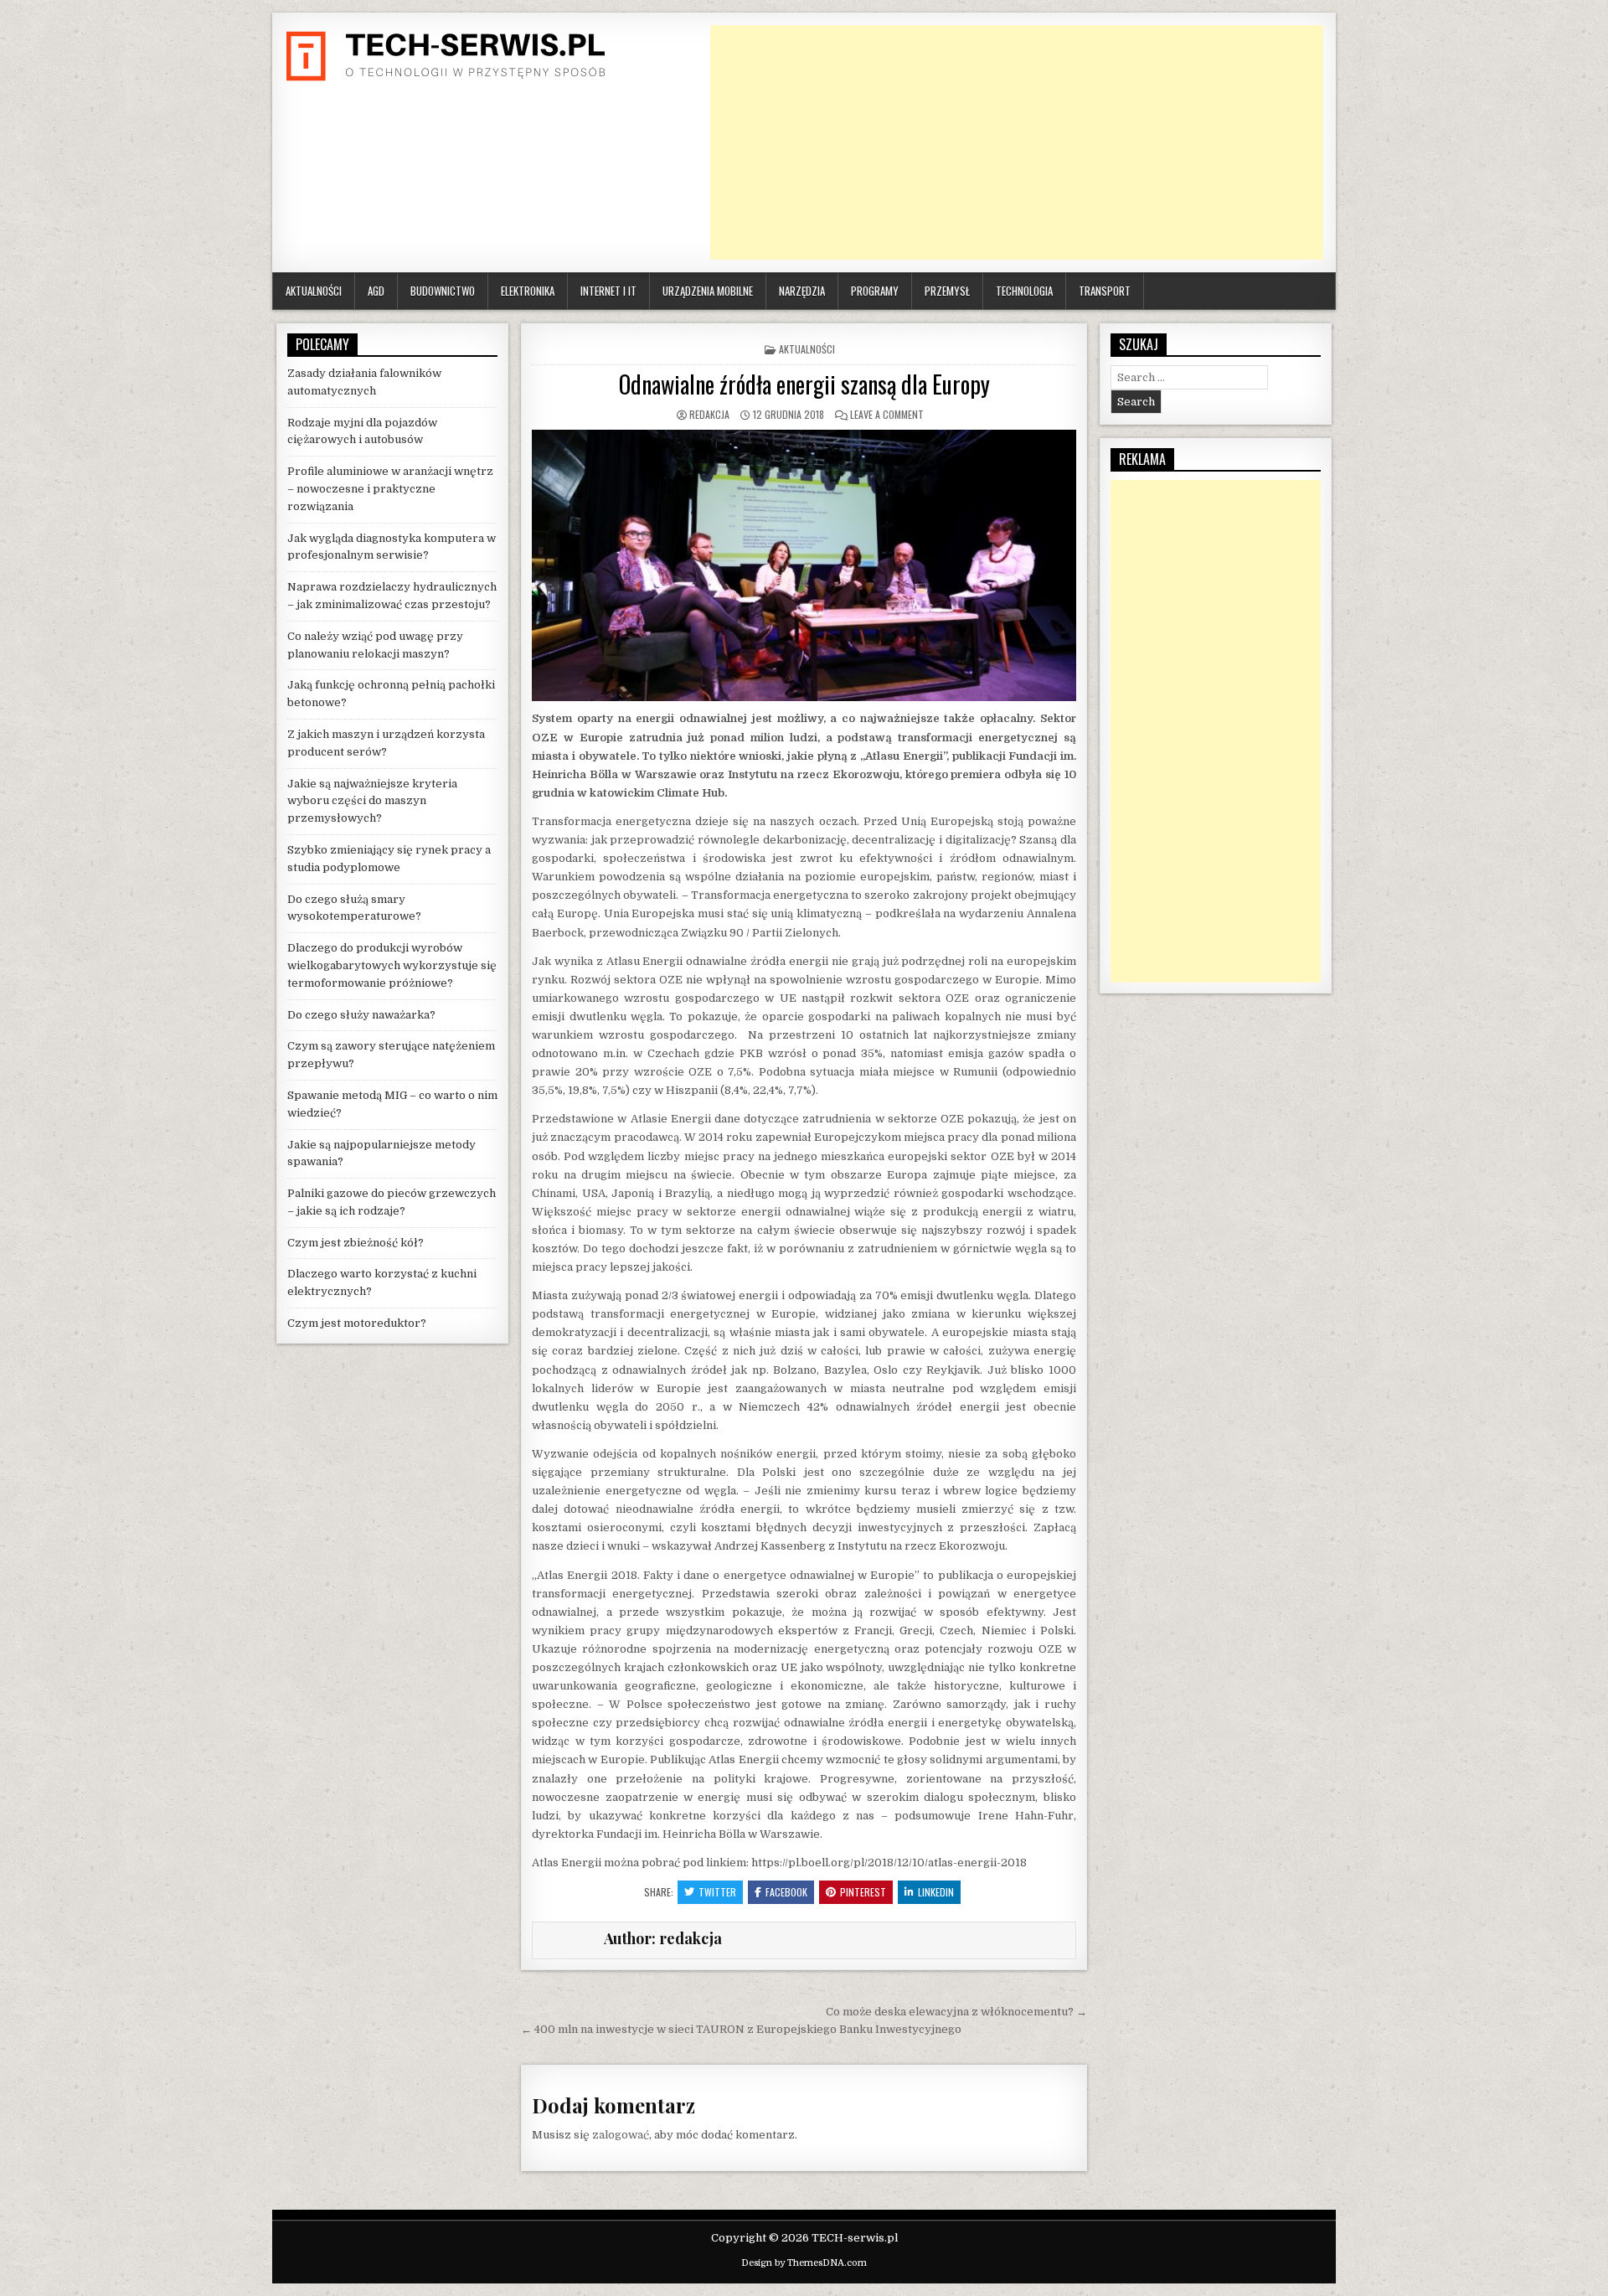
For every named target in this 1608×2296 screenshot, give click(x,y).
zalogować (621, 2135)
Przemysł (947, 291)
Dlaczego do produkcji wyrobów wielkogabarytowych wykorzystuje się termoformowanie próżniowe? (392, 965)
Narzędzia (802, 291)
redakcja (709, 414)
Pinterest (863, 1892)
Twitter (717, 1892)
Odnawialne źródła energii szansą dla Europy (804, 384)
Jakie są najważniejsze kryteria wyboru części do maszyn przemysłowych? (372, 801)
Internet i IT (608, 291)
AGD (376, 291)
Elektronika (528, 291)
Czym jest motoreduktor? (357, 1323)
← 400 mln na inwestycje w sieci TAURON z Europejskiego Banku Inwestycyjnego (741, 2029)
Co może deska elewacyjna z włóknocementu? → (956, 2012)
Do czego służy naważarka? (361, 1015)
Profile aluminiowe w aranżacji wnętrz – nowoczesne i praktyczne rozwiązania (390, 489)
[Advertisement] (1017, 142)
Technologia (1024, 291)
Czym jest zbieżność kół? (356, 1243)
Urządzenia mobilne (708, 291)
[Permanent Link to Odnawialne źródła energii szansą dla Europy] (804, 566)
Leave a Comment (887, 414)
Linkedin (936, 1892)
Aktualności (314, 291)
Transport (1105, 291)
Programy (875, 291)
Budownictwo (443, 291)
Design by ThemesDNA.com (804, 2263)
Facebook (786, 1892)
